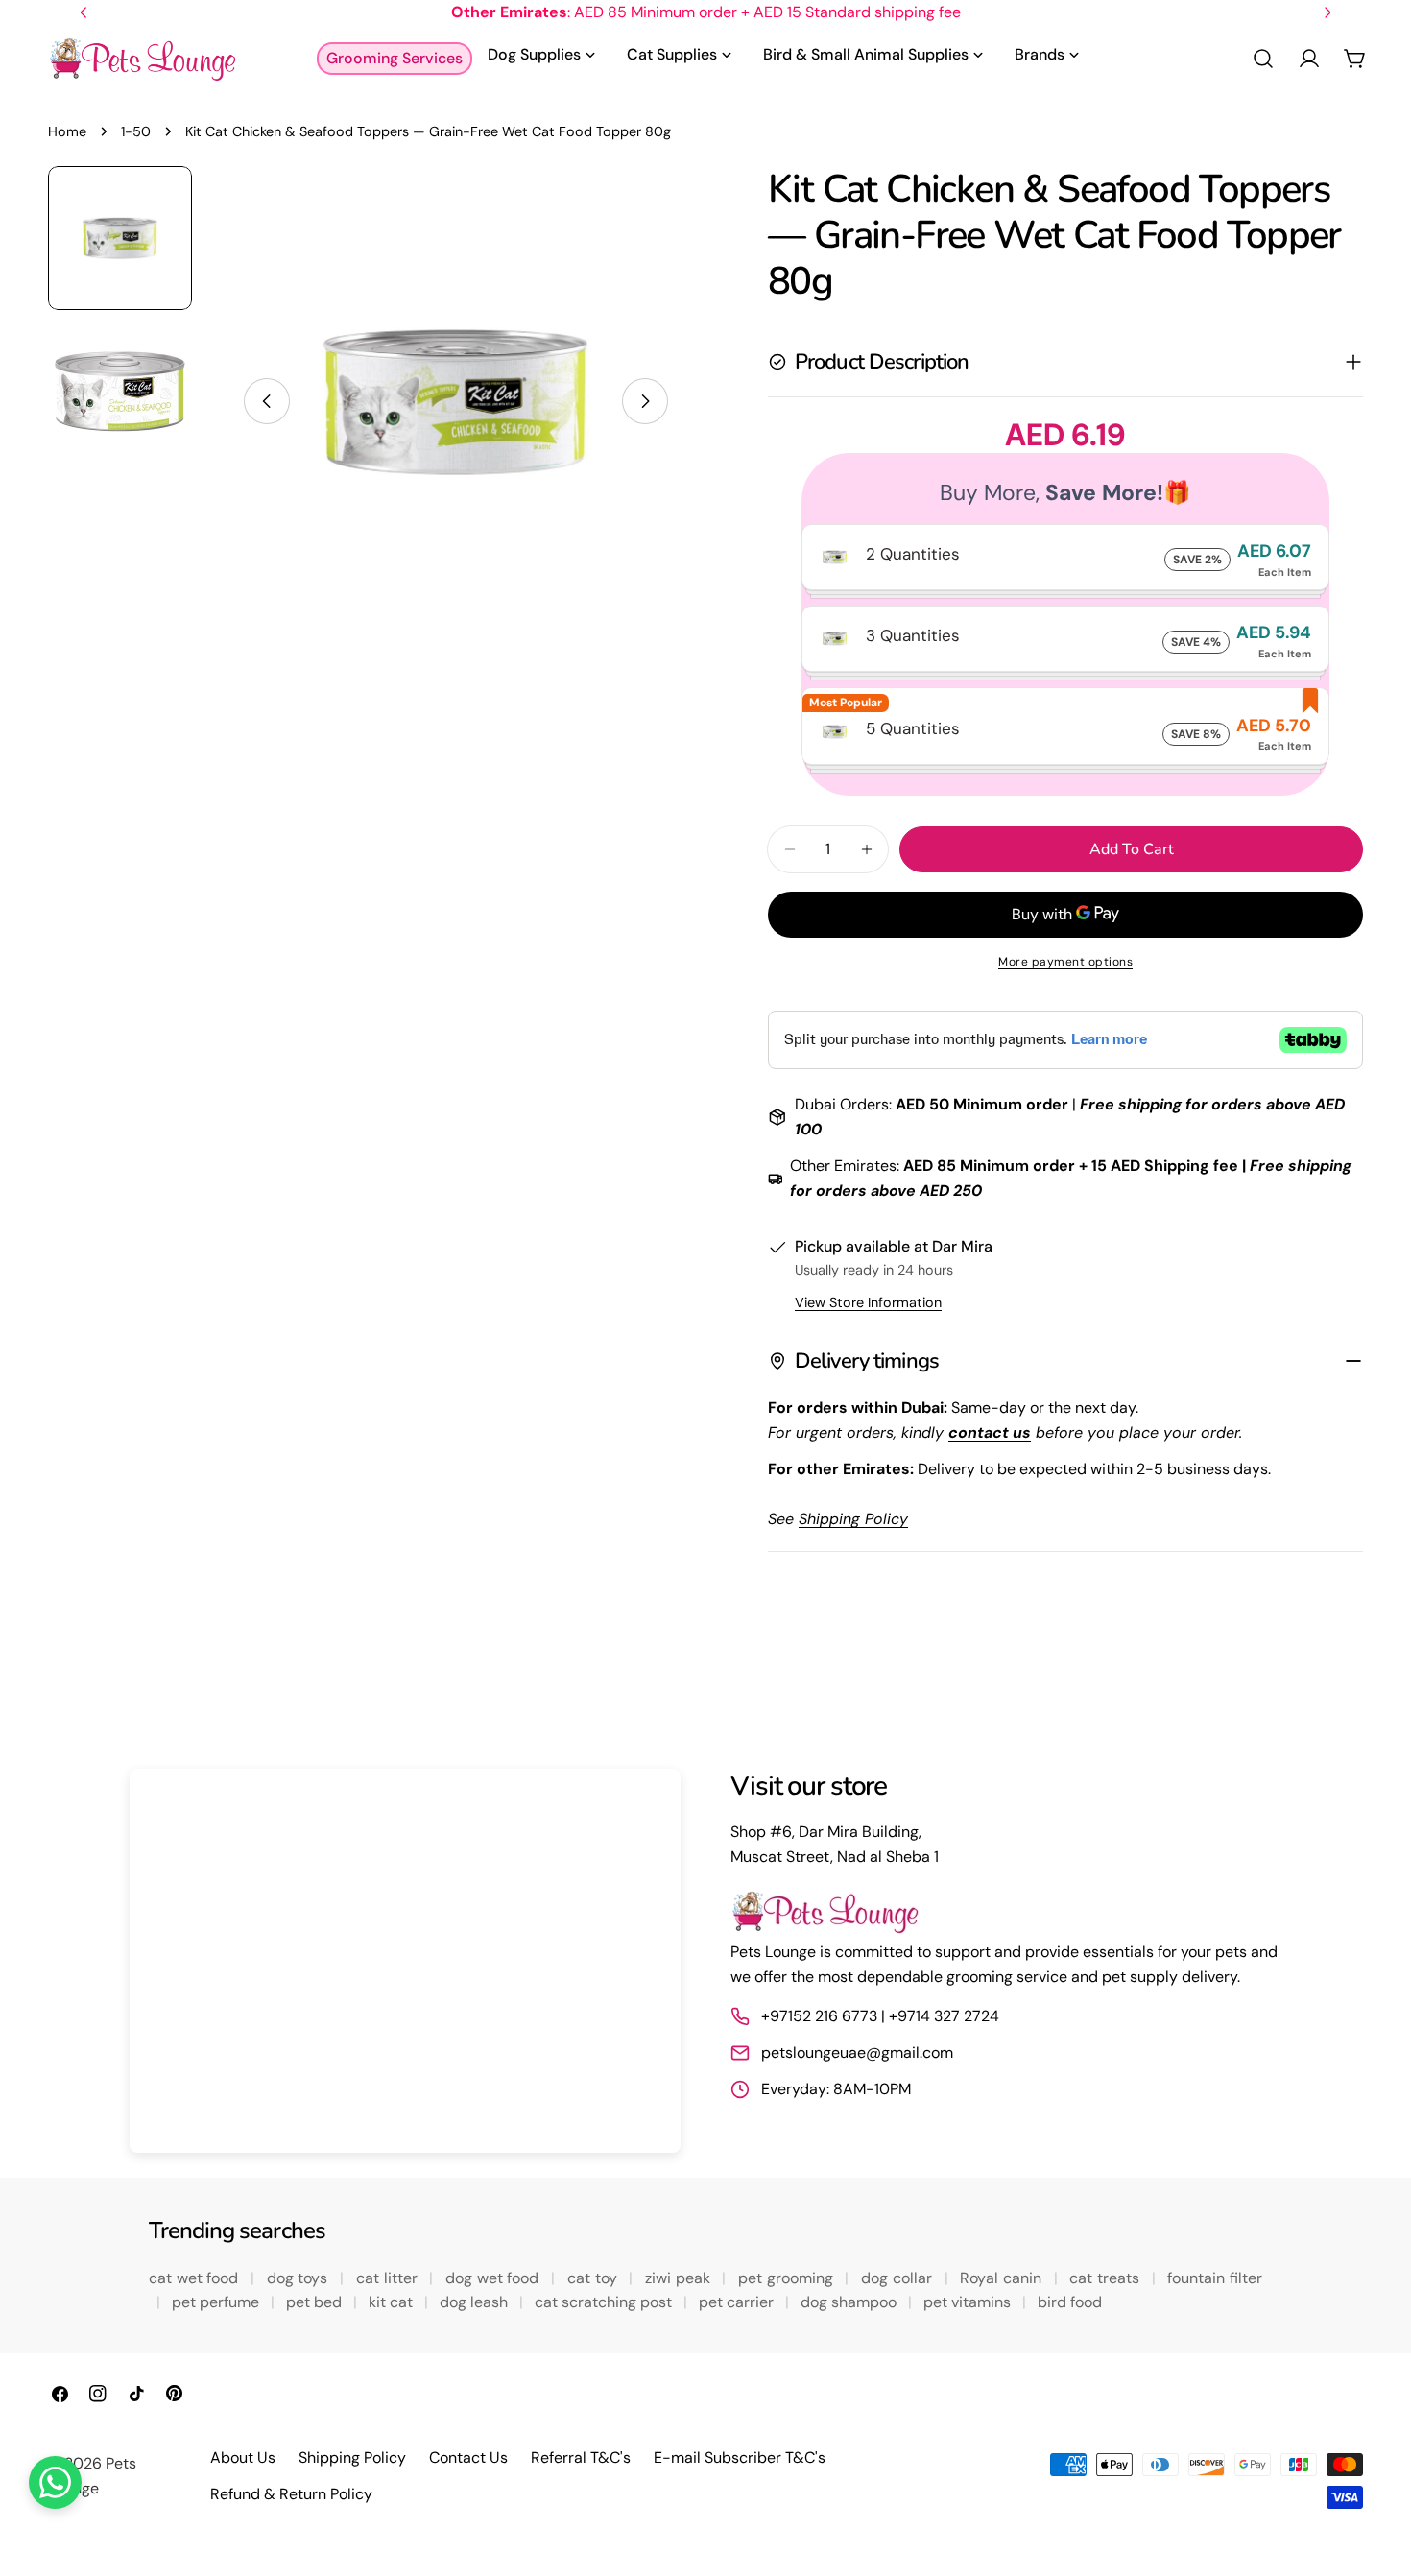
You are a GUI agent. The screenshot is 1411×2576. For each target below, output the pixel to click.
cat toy (594, 2278)
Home (67, 131)
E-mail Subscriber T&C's (740, 2457)
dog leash (476, 2302)
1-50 (136, 131)
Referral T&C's (581, 2457)
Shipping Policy (352, 2457)
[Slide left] (267, 401)
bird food (1070, 2302)
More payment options (1065, 962)
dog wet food (494, 2278)
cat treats (1106, 2278)
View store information (868, 1302)
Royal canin (1003, 2278)
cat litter (389, 2278)
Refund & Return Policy (291, 2494)
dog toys (299, 2278)
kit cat (393, 2302)
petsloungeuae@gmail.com (857, 2052)
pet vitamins (969, 2302)
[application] (405, 1961)
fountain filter (1215, 2278)
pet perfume (217, 2302)
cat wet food (196, 2278)
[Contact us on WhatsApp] (55, 2482)
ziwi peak (680, 2278)
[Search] (1263, 59)
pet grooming (788, 2278)
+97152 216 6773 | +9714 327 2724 (880, 2016)
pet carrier (738, 2302)
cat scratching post (605, 2302)
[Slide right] (645, 401)
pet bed (316, 2302)
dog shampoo (850, 2302)
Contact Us (468, 2457)
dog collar (898, 2278)
